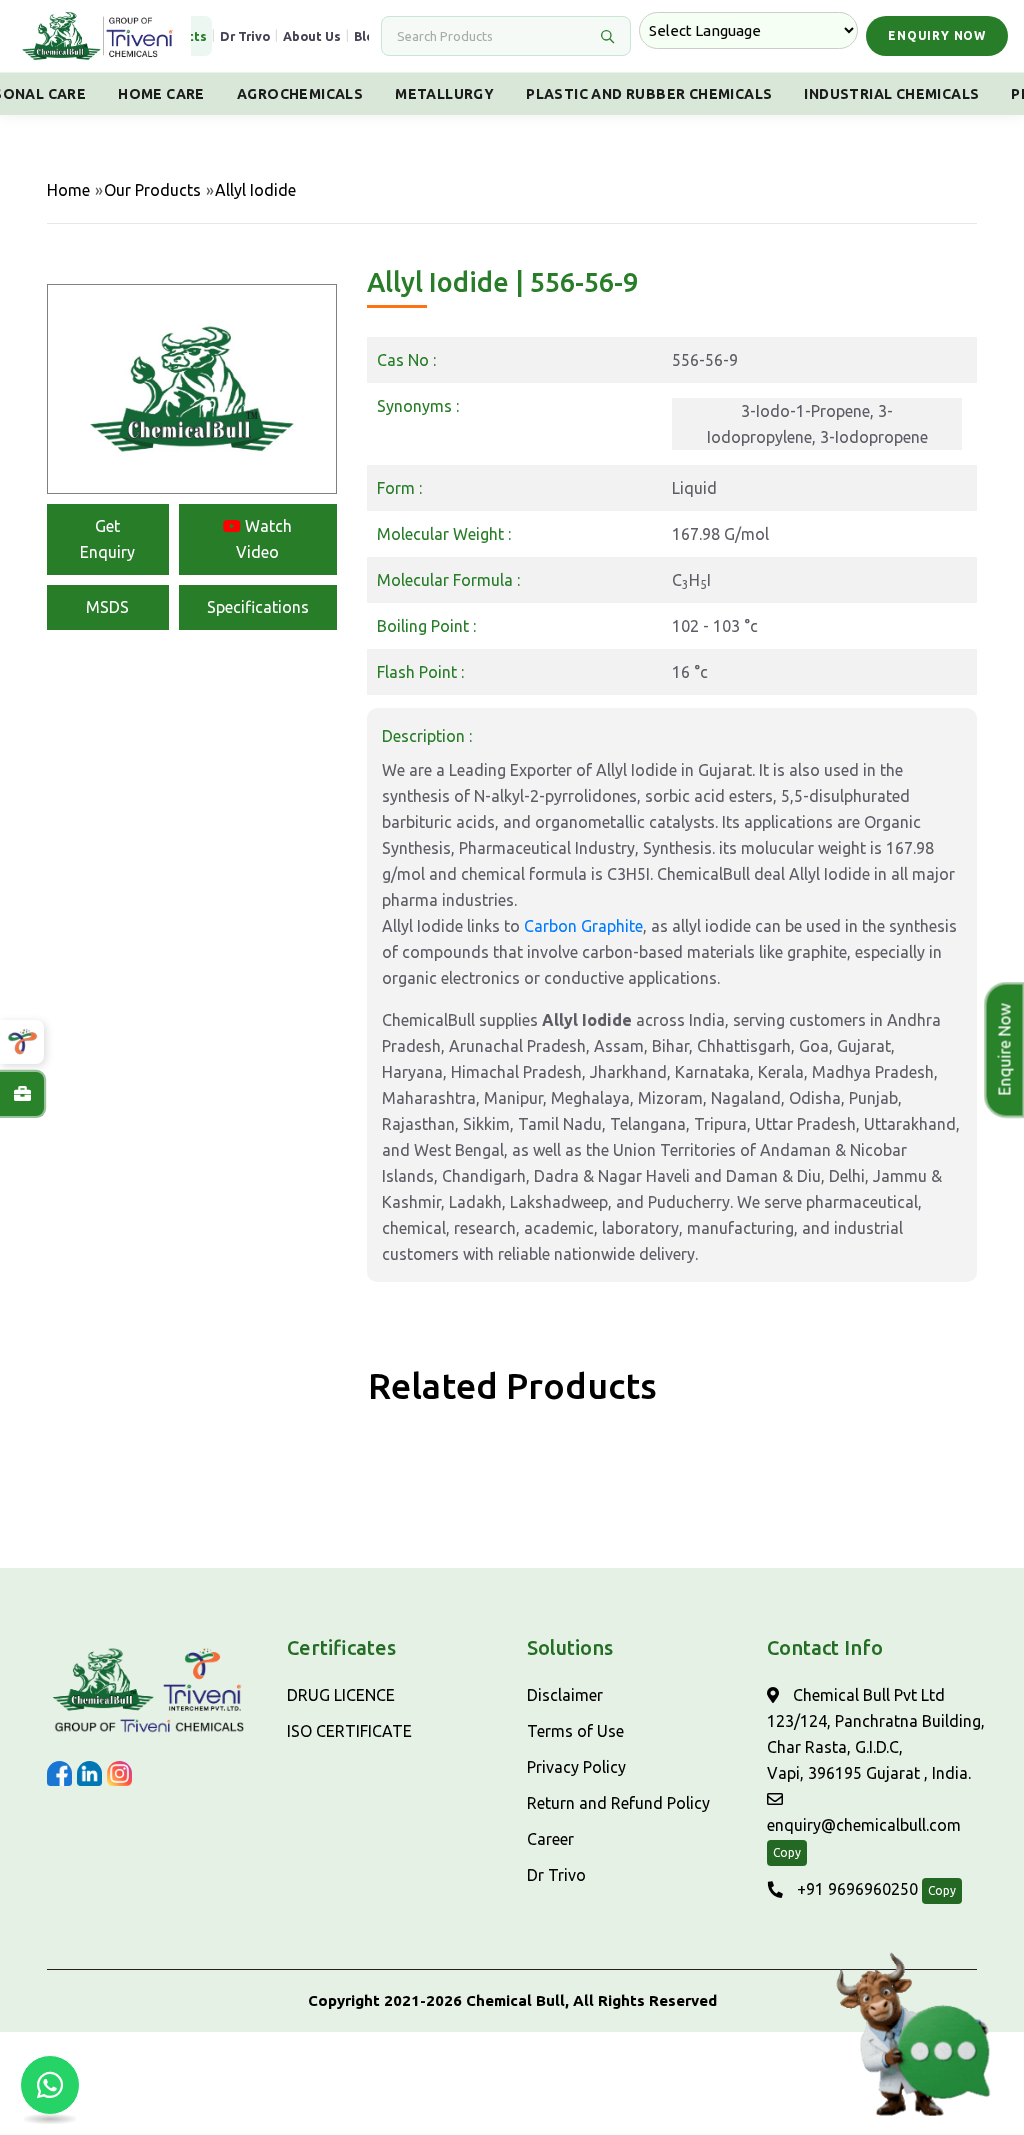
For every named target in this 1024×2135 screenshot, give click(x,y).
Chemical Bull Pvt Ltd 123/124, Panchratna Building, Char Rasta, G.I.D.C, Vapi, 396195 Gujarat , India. (876, 1734)
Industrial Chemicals (891, 94)
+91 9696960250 (855, 1889)
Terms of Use (575, 1731)
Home (68, 190)
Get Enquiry (107, 539)
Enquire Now (999, 1050)
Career (550, 1839)
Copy (787, 1852)
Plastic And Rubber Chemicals (649, 94)
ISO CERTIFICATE (349, 1731)
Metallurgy (444, 94)
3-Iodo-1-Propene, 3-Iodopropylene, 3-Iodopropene (817, 424)
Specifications (258, 607)
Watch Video (264, 539)
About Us (312, 36)
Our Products (152, 190)
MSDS (107, 607)
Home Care (161, 94)
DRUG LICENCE (341, 1695)
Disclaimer (565, 1695)
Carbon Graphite (583, 926)
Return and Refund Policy (618, 1803)
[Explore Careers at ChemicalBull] (22, 1094)
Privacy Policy (576, 1767)
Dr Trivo (245, 36)
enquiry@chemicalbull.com (864, 1825)
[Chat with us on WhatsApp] (50, 2085)
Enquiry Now (937, 35)
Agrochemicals (300, 94)
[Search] (607, 36)
